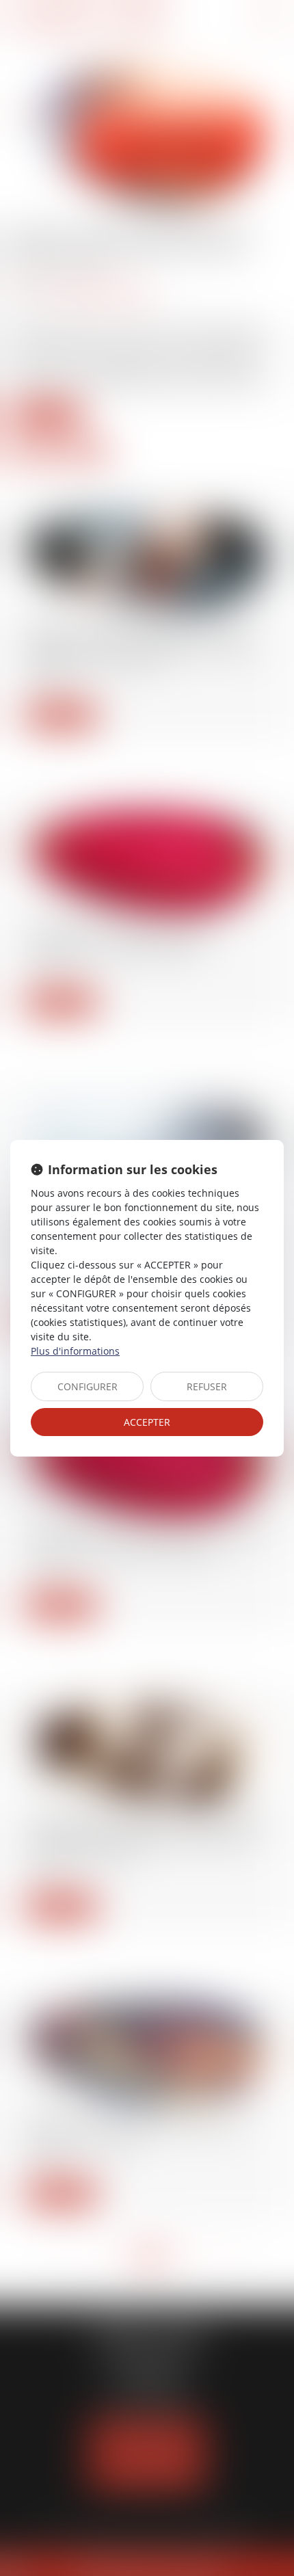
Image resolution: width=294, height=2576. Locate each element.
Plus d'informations (75, 1351)
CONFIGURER (88, 1386)
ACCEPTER (147, 1422)
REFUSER (207, 1386)
